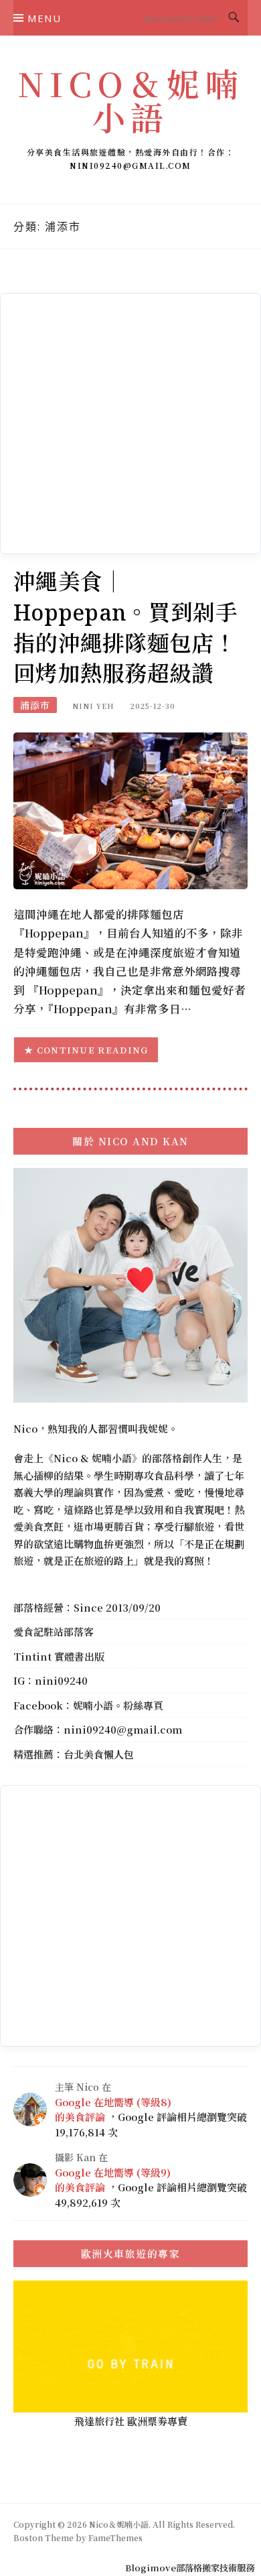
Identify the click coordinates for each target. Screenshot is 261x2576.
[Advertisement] (130, 424)
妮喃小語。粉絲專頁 (118, 1705)
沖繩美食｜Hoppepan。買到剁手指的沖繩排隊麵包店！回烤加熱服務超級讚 (125, 627)
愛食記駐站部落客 (54, 1631)
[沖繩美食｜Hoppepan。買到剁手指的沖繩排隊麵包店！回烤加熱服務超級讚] (130, 809)
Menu (44, 18)
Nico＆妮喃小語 (130, 100)
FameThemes (115, 2537)
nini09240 (61, 1680)
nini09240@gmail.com (123, 1729)
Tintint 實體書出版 (59, 1656)
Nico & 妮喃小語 (93, 1458)
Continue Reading (93, 1050)
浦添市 (35, 705)
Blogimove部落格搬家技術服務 (190, 2568)
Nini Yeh (93, 706)
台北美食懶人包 (99, 1754)
